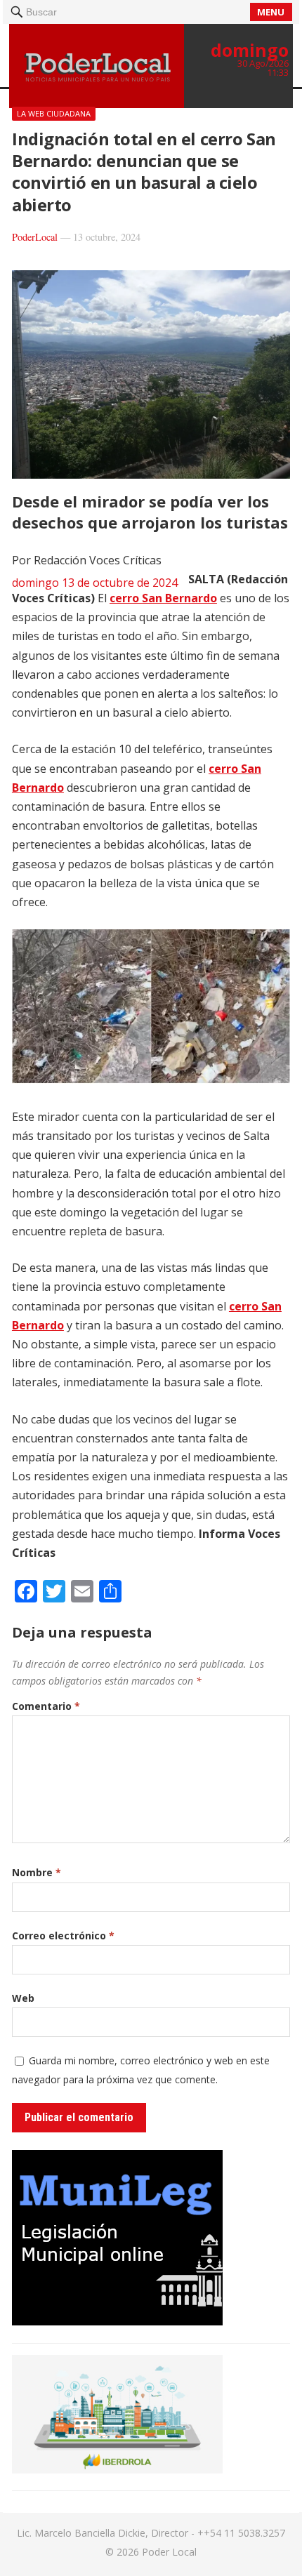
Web (23, 1998)
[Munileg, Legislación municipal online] (117, 2321)
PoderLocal (35, 237)
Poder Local (169, 2552)
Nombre (37, 1872)
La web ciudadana (54, 113)
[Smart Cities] (117, 2469)
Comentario (46, 1706)
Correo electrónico (63, 1936)
